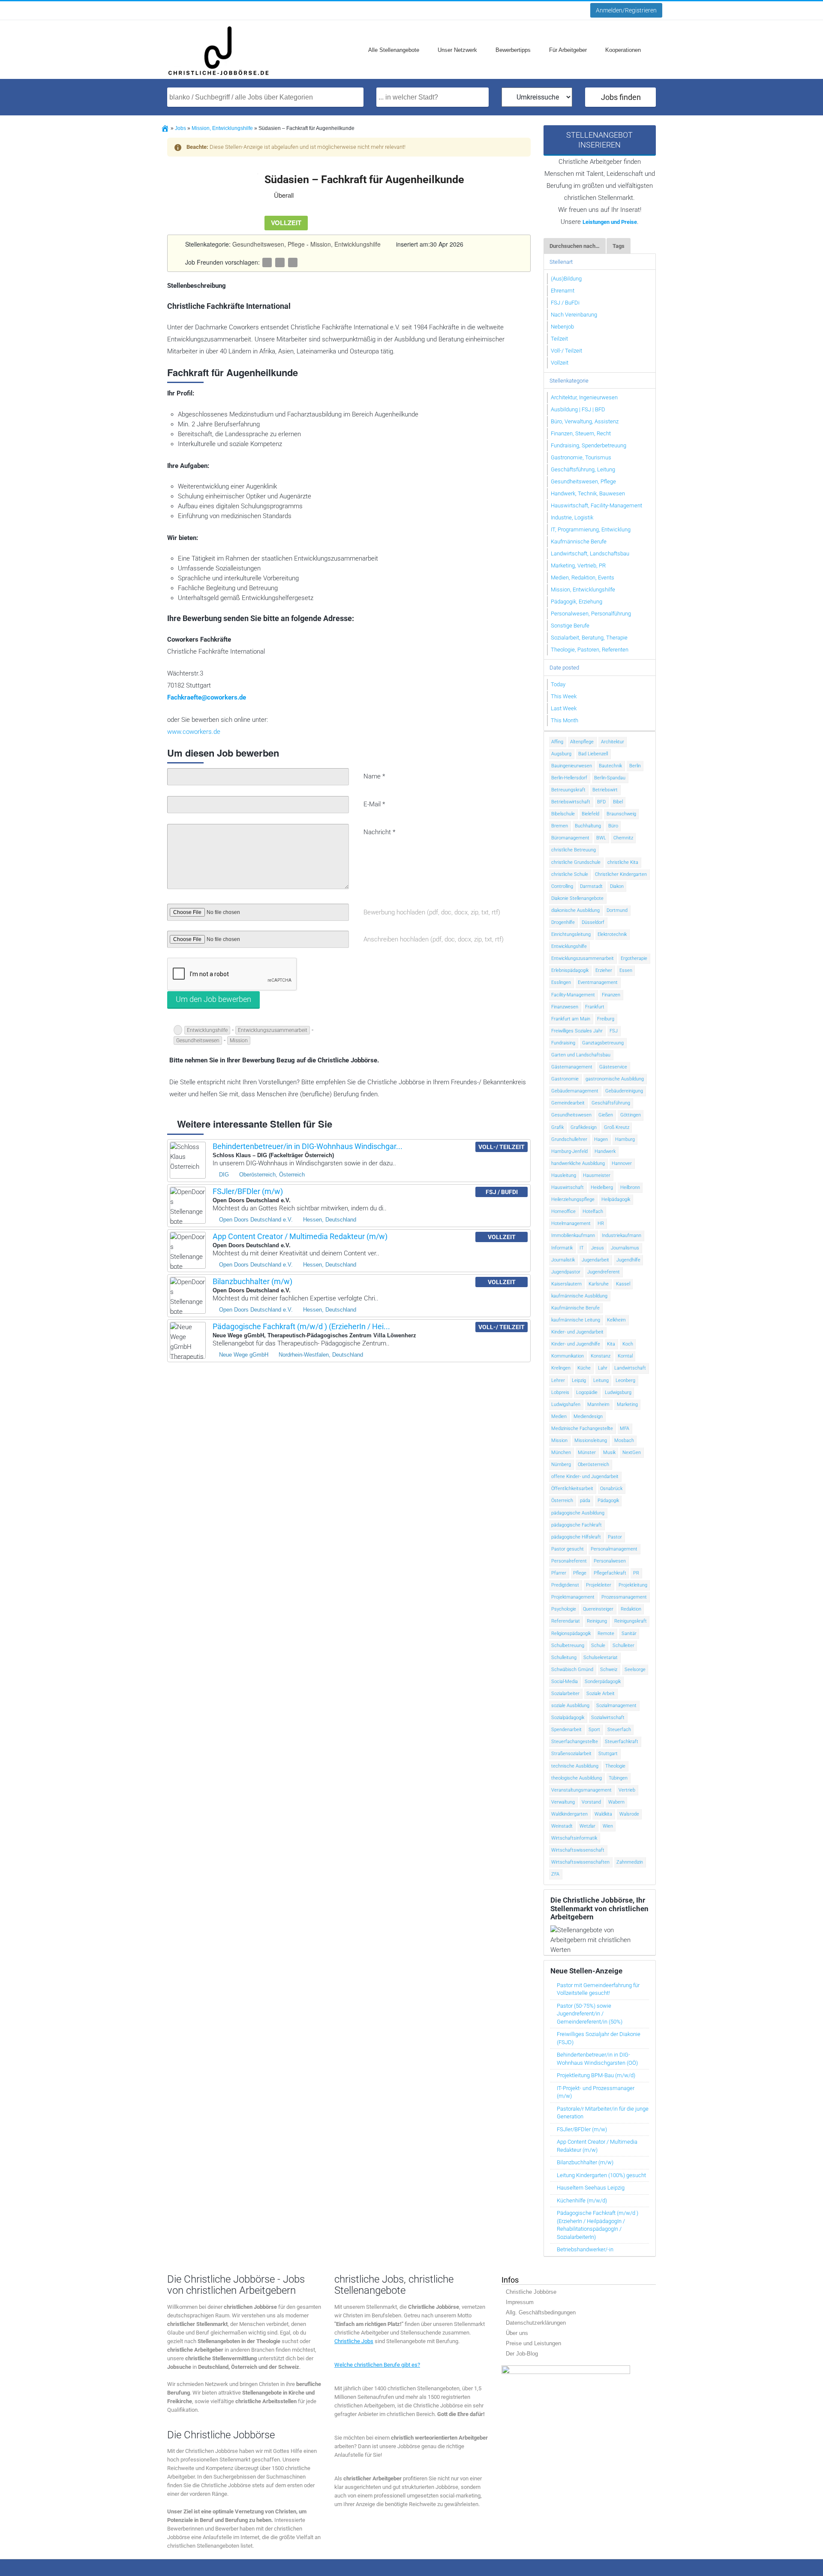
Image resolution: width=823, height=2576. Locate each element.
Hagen (601, 1139)
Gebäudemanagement (575, 1091)
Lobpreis (560, 1392)
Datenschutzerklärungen (536, 2322)
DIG (224, 1175)
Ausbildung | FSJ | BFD (578, 409)
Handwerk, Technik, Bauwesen (588, 493)
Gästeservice (613, 1067)
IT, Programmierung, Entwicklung (591, 529)
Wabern (616, 1802)
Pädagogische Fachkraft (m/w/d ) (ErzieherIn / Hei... (301, 1326)
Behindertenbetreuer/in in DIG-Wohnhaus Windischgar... (308, 1146)
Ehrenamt (563, 291)
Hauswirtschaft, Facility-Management (596, 505)
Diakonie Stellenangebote (577, 898)
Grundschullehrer (569, 1139)
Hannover (622, 1163)
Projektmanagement (573, 1597)
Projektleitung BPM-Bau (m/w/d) (596, 2075)
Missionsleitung (591, 1440)
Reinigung (597, 1621)
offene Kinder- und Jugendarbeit (585, 1477)
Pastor (615, 1537)
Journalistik (563, 1260)
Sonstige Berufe (570, 626)
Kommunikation (568, 1356)
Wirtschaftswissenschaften (580, 1862)
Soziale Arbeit (601, 1694)
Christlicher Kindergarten (621, 874)
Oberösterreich (593, 1464)
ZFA (555, 1874)
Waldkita (603, 1814)
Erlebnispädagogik (570, 970)
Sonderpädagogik (603, 1682)
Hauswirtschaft (568, 1187)
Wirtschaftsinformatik (574, 1838)
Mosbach (624, 1440)
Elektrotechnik (612, 934)
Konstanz (601, 1356)
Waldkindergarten (569, 1814)
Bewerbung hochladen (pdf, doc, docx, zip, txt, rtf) (432, 912)
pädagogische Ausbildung (578, 1513)
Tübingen (618, 1778)
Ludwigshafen (566, 1404)
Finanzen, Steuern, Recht (581, 433)
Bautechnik (610, 766)
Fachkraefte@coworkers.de (207, 697)
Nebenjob (562, 327)
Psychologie (564, 1609)
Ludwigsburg (618, 1392)
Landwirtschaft (630, 1368)
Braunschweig (621, 814)
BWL (601, 838)
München (561, 1452)
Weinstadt (562, 1826)
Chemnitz (623, 838)
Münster (587, 1452)
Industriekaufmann (622, 1235)
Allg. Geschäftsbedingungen (541, 2312)
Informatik (562, 1248)
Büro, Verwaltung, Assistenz (585, 421)
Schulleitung (564, 1658)
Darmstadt (591, 886)
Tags (619, 246)
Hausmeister (597, 1175)
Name (374, 776)
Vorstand (591, 1802)
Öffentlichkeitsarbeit (572, 1489)
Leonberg (625, 1380)
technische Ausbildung (575, 1766)
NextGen (632, 1452)
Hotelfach (593, 1211)
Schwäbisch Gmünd (572, 1670)
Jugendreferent (604, 1272)
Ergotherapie (634, 958)
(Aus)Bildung (566, 279)
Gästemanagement (572, 1067)
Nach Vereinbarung (574, 315)
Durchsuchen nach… (575, 246)
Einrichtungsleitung (571, 934)
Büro (613, 826)
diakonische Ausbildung (575, 910)
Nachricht (379, 832)
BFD (601, 802)
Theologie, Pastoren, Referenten (590, 650)
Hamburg (625, 1139)
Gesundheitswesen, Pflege (269, 244)
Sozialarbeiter (565, 1694)
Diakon (617, 886)
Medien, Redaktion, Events (583, 578)
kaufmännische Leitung (576, 1320)
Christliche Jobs (354, 2341)
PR (636, 1573)
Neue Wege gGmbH (244, 1355)
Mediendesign (588, 1416)
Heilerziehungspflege (573, 1199)
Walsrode (629, 1814)
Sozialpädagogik (568, 1718)
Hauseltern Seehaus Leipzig (591, 2188)
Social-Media (565, 1682)
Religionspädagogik (571, 1633)
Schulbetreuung (568, 1645)
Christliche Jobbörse (531, 2291)
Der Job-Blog (522, 2353)
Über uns (517, 2333)
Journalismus (625, 1248)
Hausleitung (564, 1175)
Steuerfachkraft (622, 1742)
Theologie (615, 1766)
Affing (557, 742)
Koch (628, 1344)
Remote (606, 1633)
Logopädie (587, 1392)
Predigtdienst (565, 1585)
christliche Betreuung (574, 850)
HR (601, 1223)
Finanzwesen (565, 1007)
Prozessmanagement (624, 1597)
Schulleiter (623, 1645)
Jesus (598, 1248)
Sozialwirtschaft (608, 1718)
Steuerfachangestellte (575, 1742)
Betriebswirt (605, 790)
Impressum (520, 2302)
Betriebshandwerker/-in (585, 2249)
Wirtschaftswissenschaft (578, 1850)
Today (558, 684)
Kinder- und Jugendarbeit (577, 1332)
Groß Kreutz (617, 1127)
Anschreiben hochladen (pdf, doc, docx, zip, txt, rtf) (434, 939)
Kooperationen (623, 50)
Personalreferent (569, 1561)
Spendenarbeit (566, 1730)
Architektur (613, 742)
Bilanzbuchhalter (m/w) (252, 1281)
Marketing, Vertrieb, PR (578, 566)
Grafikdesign (584, 1127)
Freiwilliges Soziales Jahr (577, 1031)
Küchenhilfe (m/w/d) (582, 2200)
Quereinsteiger (598, 1609)
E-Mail (374, 804)
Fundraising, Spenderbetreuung (589, 445)
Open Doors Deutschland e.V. (256, 1220)
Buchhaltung (588, 826)
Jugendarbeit (595, 1260)
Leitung (601, 1380)
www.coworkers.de (194, 732)
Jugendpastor (566, 1272)
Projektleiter (599, 1585)
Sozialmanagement (616, 1706)
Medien (559, 1416)
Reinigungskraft (631, 1621)
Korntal (625, 1356)
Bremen (560, 826)
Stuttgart (608, 1754)
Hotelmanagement (571, 1223)
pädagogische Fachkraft (577, 1525)
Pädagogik (608, 1501)
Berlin (635, 766)
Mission (239, 1041)
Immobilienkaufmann (573, 1235)
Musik (609, 1452)
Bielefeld (590, 814)
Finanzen (611, 995)
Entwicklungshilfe (207, 1030)
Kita (611, 1344)
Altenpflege (582, 742)
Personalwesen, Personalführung (591, 614)
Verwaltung (563, 1802)
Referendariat (566, 1621)
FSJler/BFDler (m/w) (248, 1191)
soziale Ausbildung (570, 1706)
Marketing (627, 1404)
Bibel (618, 802)
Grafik (557, 1127)
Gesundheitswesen (198, 1041)
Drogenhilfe (563, 922)
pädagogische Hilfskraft (576, 1537)
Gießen (606, 1115)
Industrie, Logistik (572, 517)
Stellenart (561, 262)
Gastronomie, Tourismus (581, 457)
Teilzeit (559, 339)
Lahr (603, 1368)
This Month (565, 720)
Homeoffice (563, 1211)
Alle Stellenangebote (394, 50)
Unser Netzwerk (457, 50)
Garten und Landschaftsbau (581, 1055)
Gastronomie (565, 1079)
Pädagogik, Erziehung (577, 602)
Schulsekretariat (601, 1658)
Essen (626, 970)
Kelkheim (616, 1320)
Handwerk (605, 1151)
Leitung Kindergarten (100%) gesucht (601, 2175)
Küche (584, 1368)
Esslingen (561, 982)
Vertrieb (627, 1790)
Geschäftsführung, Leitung (583, 469)
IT (582, 1248)
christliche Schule (570, 874)
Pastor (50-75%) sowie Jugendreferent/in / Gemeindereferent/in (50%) (590, 2014)
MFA (625, 1428)
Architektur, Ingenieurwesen (584, 397)
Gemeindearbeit (568, 1103)
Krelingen (561, 1368)
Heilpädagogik (616, 1199)
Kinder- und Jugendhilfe (576, 1344)
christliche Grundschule (576, 862)
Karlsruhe (599, 1284)
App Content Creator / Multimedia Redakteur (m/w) (300, 1236)
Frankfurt (595, 1007)
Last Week (564, 708)
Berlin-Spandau (610, 778)
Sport (594, 1730)
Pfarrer (559, 1573)
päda (585, 1501)
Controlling (562, 886)
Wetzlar (587, 1826)
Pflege (580, 1573)
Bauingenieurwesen (572, 766)
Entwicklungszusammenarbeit (273, 1030)
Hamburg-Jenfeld (569, 1151)
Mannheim (598, 1404)
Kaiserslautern (566, 1284)
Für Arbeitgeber (568, 50)
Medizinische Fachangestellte (582, 1428)
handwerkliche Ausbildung (578, 1163)
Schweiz (609, 1670)
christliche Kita (623, 862)
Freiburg (606, 1019)
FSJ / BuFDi (565, 303)
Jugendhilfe (628, 1260)
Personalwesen (610, 1561)
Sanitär (629, 1633)
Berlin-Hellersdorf (569, 778)
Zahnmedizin (630, 1862)
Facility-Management (573, 995)
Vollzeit (560, 363)
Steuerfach (619, 1730)
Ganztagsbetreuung (603, 1043)
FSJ (614, 1031)
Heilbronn (630, 1187)
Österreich (562, 1501)
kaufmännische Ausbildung (579, 1296)
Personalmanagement (614, 1549)
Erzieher (604, 970)
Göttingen (631, 1115)
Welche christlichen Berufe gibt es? (377, 2364)
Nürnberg (561, 1464)
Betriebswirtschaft (571, 802)
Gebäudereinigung (624, 1091)
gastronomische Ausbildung (615, 1079)
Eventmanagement (598, 982)
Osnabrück (611, 1489)
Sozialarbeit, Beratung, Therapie (589, 638)
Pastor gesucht (568, 1549)
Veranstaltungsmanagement (581, 1790)
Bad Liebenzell (593, 754)
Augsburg (561, 754)
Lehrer (558, 1380)
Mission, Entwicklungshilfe (345, 244)
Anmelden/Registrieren (626, 10)
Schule (598, 1645)
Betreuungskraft (568, 790)
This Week (564, 696)
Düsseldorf (593, 922)
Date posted (564, 668)
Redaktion (631, 1609)
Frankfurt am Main (571, 1019)
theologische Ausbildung (577, 1778)
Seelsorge (635, 1670)
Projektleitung (633, 1585)
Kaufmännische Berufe (579, 541)
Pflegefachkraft (610, 1573)
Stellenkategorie (569, 381)
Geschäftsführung (611, 1103)
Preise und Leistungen (533, 2343)
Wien (608, 1826)
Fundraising (563, 1043)
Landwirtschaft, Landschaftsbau (590, 554)
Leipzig (579, 1380)
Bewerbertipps (513, 50)
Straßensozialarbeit (571, 1754)
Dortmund (617, 910)
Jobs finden (621, 97)
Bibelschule (563, 814)
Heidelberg (602, 1187)
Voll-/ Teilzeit (566, 351)
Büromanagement (570, 838)
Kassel (623, 1284)
